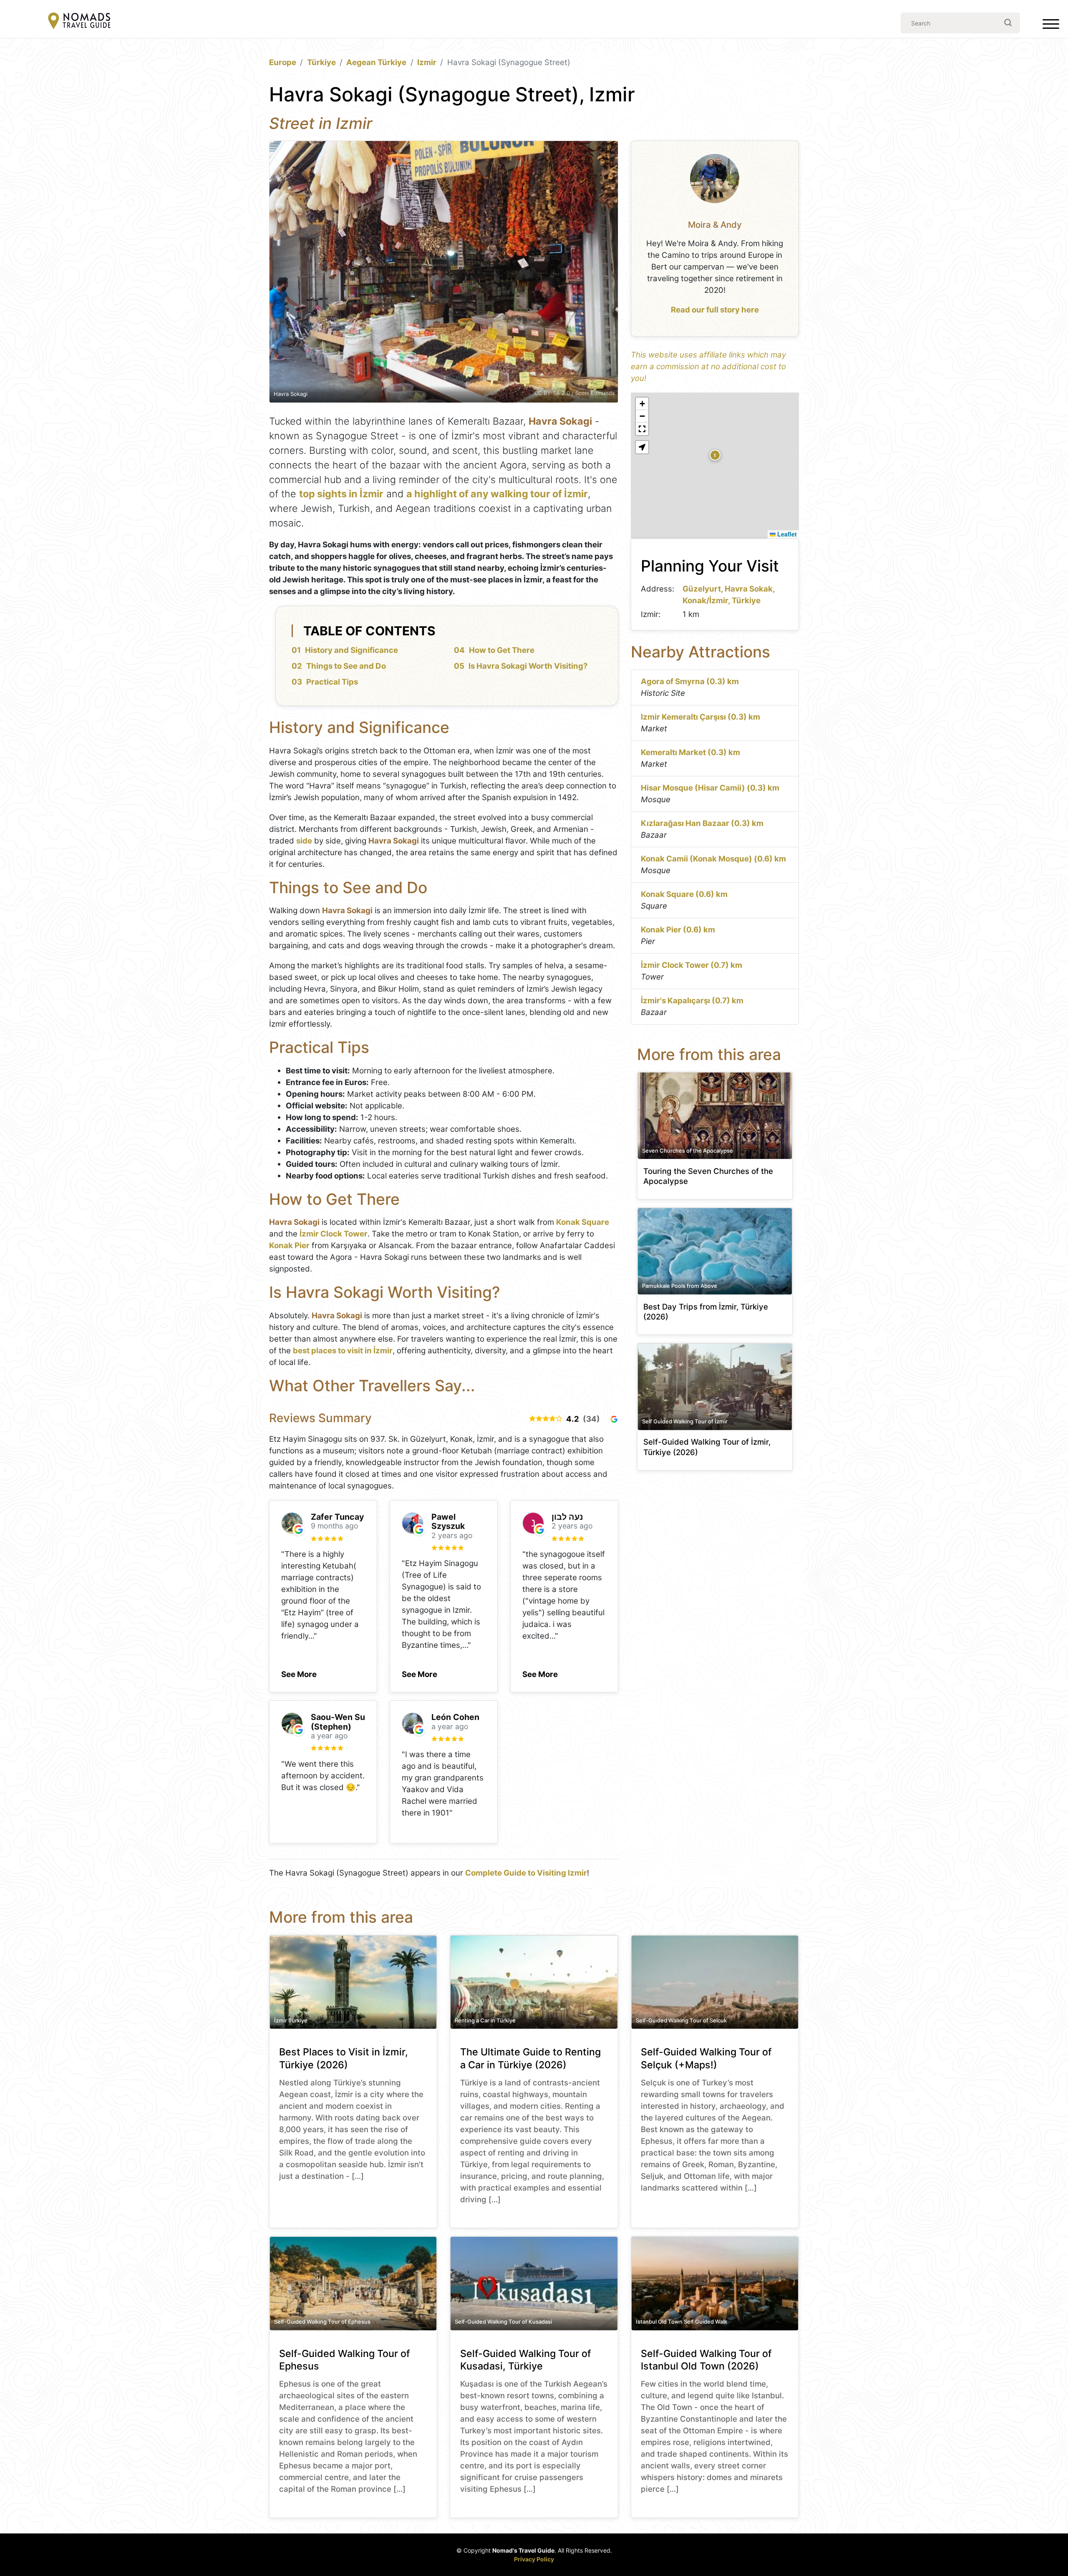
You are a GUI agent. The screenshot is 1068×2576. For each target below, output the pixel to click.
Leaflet (786, 534)
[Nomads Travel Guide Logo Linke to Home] (79, 21)
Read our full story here (715, 310)
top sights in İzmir (341, 494)
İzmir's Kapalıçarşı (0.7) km (692, 1001)
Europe (283, 62)
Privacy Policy (534, 2559)
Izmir (427, 62)
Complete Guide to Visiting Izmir (526, 1873)
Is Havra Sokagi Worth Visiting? (528, 666)
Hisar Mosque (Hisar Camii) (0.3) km (710, 788)
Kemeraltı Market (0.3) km (690, 752)
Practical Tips (332, 682)
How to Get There (502, 650)
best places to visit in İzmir (343, 1351)
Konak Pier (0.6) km (678, 930)
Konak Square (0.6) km (684, 894)
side (304, 841)
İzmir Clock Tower (334, 1234)
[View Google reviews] (614, 1419)
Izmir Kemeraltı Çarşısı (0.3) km (700, 717)
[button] (299, 1672)
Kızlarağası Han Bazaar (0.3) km (702, 823)
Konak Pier (289, 1245)
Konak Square (583, 1222)
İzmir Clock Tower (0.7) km (691, 965)
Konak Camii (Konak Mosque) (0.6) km (713, 859)
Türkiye (321, 62)
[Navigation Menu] (1051, 26)
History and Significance (351, 650)
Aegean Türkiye (376, 62)
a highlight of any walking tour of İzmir (497, 494)
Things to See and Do (346, 666)
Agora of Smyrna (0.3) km (690, 681)
